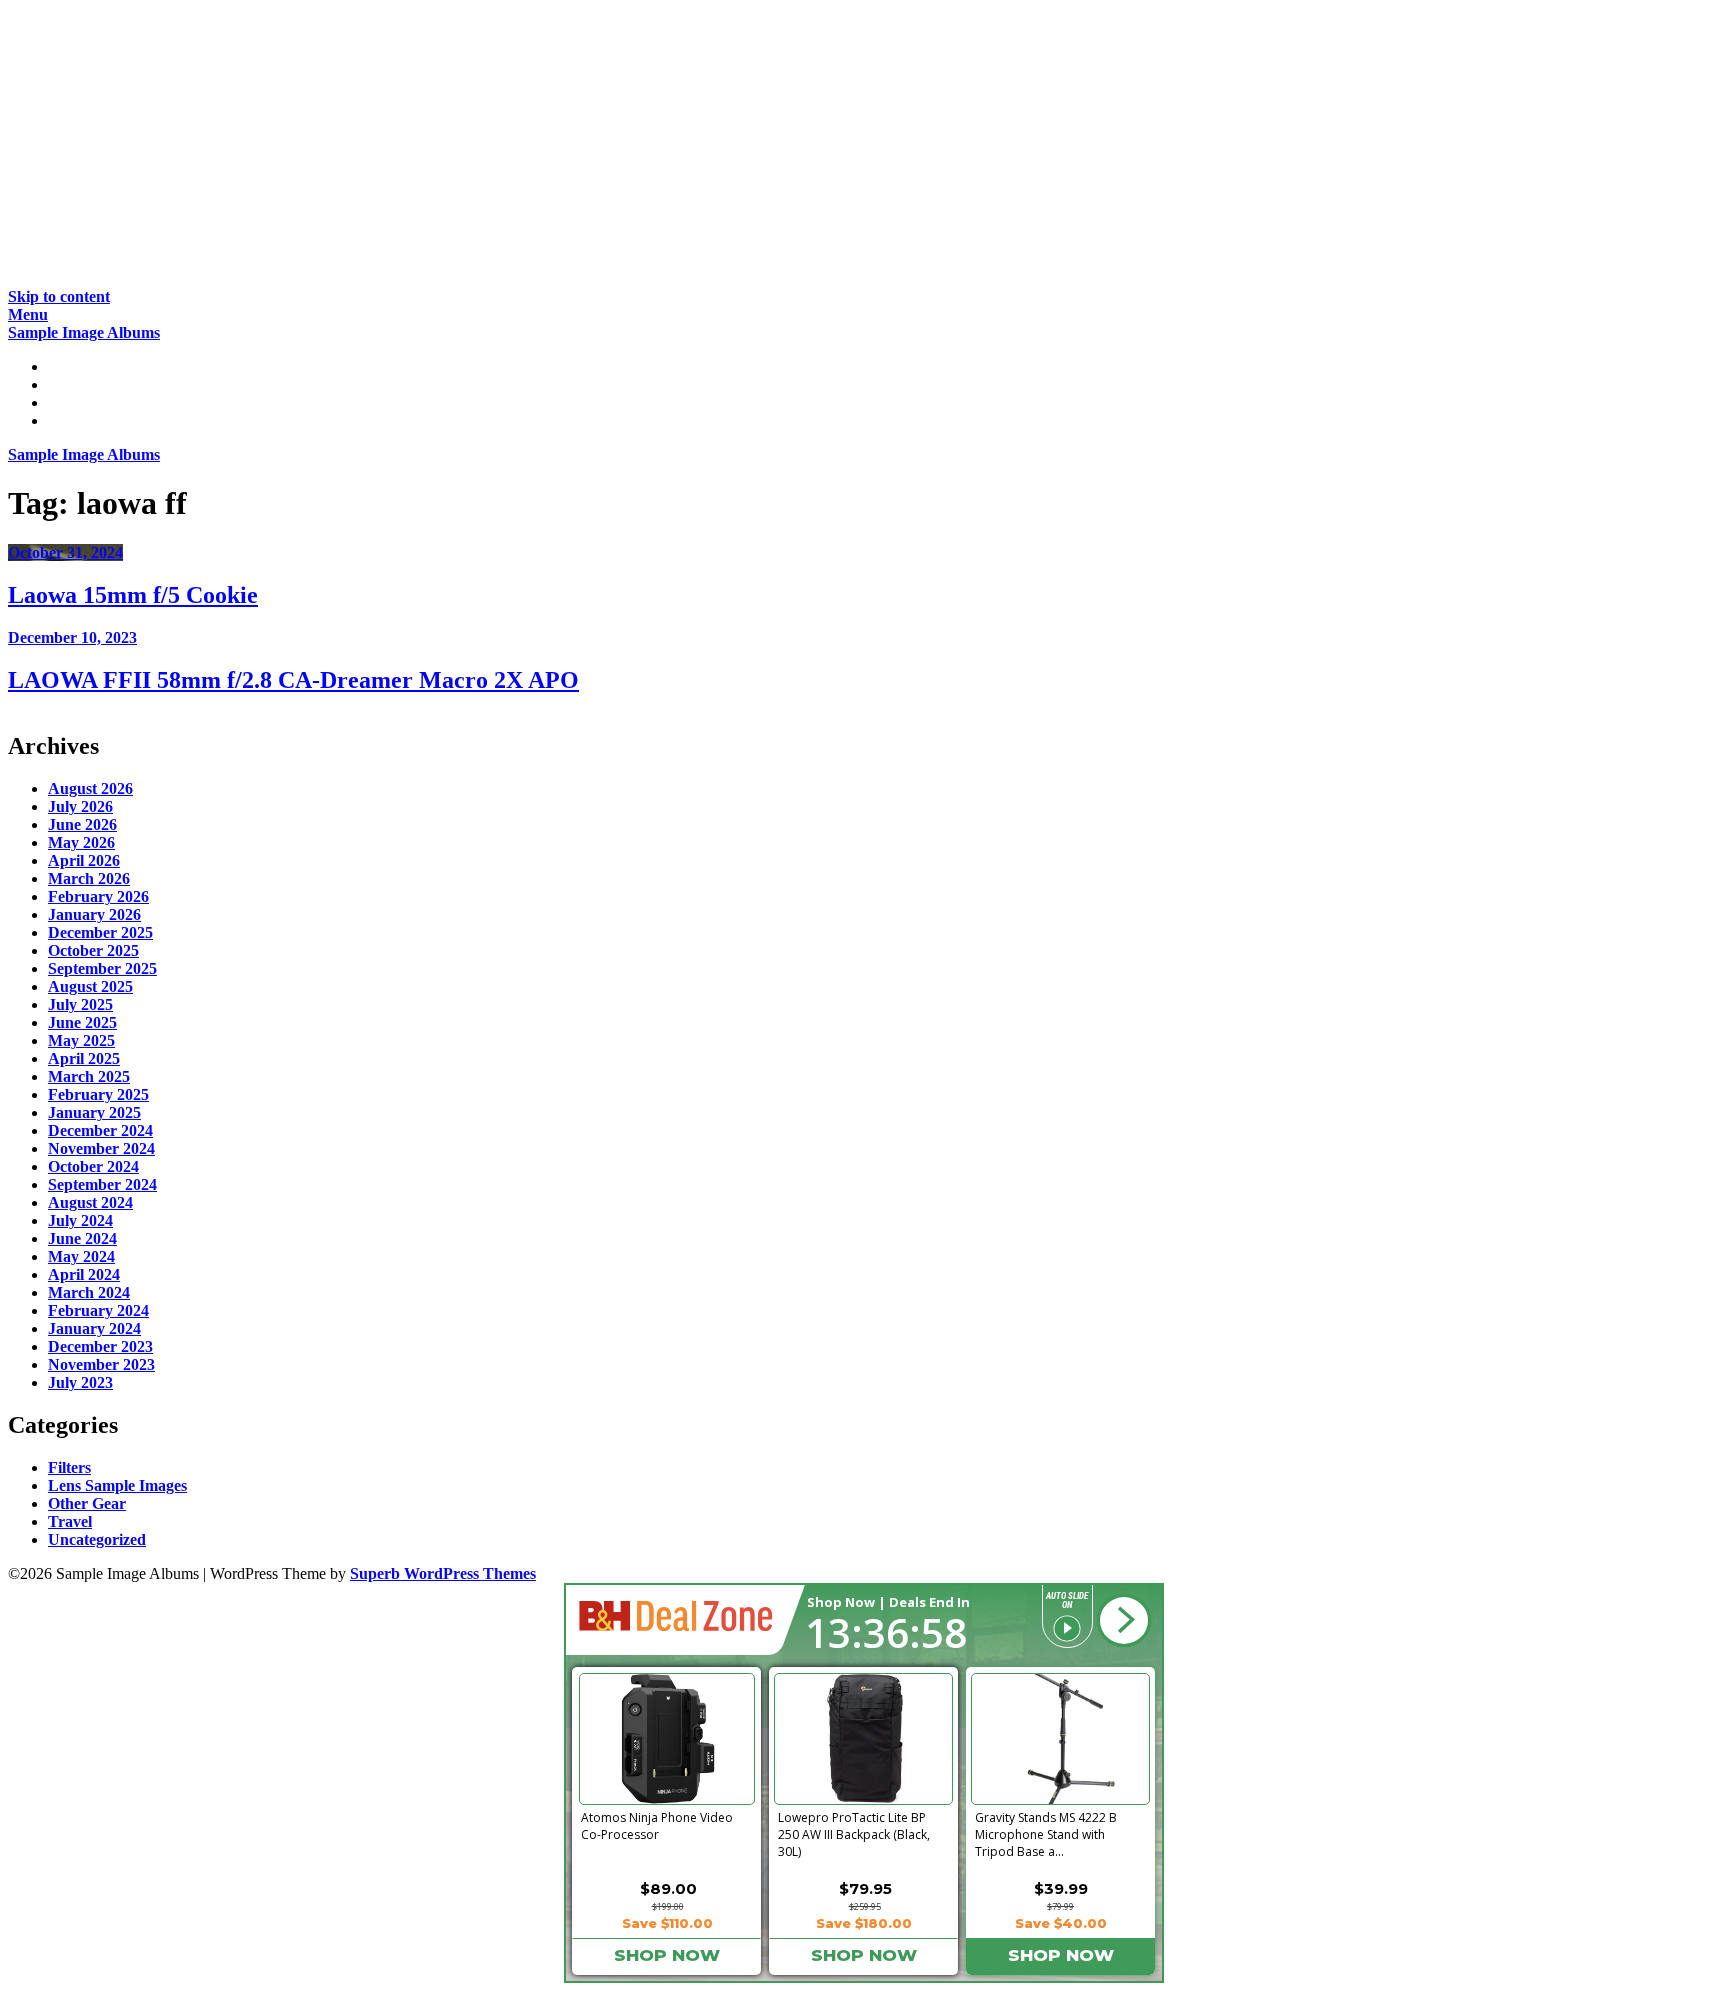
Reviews (76, 384)
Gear (65, 402)
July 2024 (80, 1220)
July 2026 (80, 806)
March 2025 (89, 1076)
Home (68, 366)
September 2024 (102, 1184)
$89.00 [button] (668, 1888)
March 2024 (89, 1292)
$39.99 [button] (1061, 1888)
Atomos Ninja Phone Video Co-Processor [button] (657, 1826)
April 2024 (84, 1274)
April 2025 (84, 1058)
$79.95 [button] (865, 1888)
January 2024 (94, 1328)
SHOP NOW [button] (667, 1955)
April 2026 (84, 860)
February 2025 (98, 1094)
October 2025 (93, 950)
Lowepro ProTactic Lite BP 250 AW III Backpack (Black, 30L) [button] (854, 1831)
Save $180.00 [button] (864, 1923)
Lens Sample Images (117, 1485)
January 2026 (94, 914)
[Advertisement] (608, 148)
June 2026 (82, 824)
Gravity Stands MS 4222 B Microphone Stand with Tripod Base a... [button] (1046, 1831)
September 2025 (102, 968)
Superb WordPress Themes (443, 1573)
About (69, 420)
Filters (69, 1467)
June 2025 (82, 1022)
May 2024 (81, 1256)
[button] (1123, 1621)
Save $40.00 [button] (1061, 1923)
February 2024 (98, 1310)
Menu (28, 314)
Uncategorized (97, 1539)
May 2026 (81, 842)
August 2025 (90, 986)
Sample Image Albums (84, 332)
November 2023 (101, 1364)
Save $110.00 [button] (667, 1923)
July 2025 (80, 1004)
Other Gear (87, 1503)
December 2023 (100, 1346)
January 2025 (94, 1112)
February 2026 (98, 896)
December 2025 (100, 932)
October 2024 (93, 1166)
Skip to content (59, 296)
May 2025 (81, 1040)
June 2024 (82, 1238)
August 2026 (90, 788)
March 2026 (89, 878)
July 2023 (80, 1382)
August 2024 (90, 1202)
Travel (70, 1521)
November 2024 (101, 1148)
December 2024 (100, 1130)
